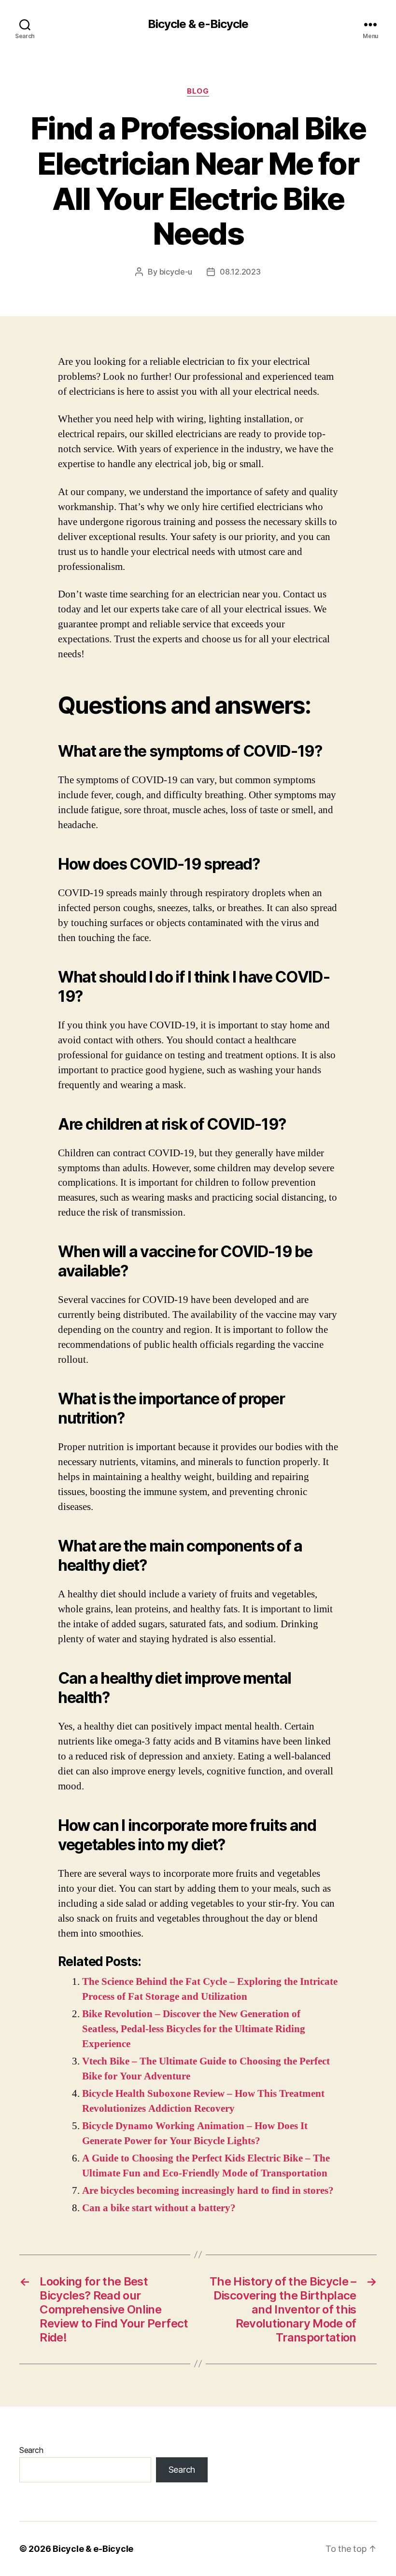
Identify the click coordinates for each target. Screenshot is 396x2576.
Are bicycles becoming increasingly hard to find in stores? (208, 2191)
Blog (198, 91)
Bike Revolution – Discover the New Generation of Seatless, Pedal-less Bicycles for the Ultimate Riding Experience (194, 2029)
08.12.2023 (240, 272)
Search (31, 2450)
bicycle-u (176, 272)
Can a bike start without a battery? (159, 2208)
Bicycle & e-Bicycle (198, 24)
